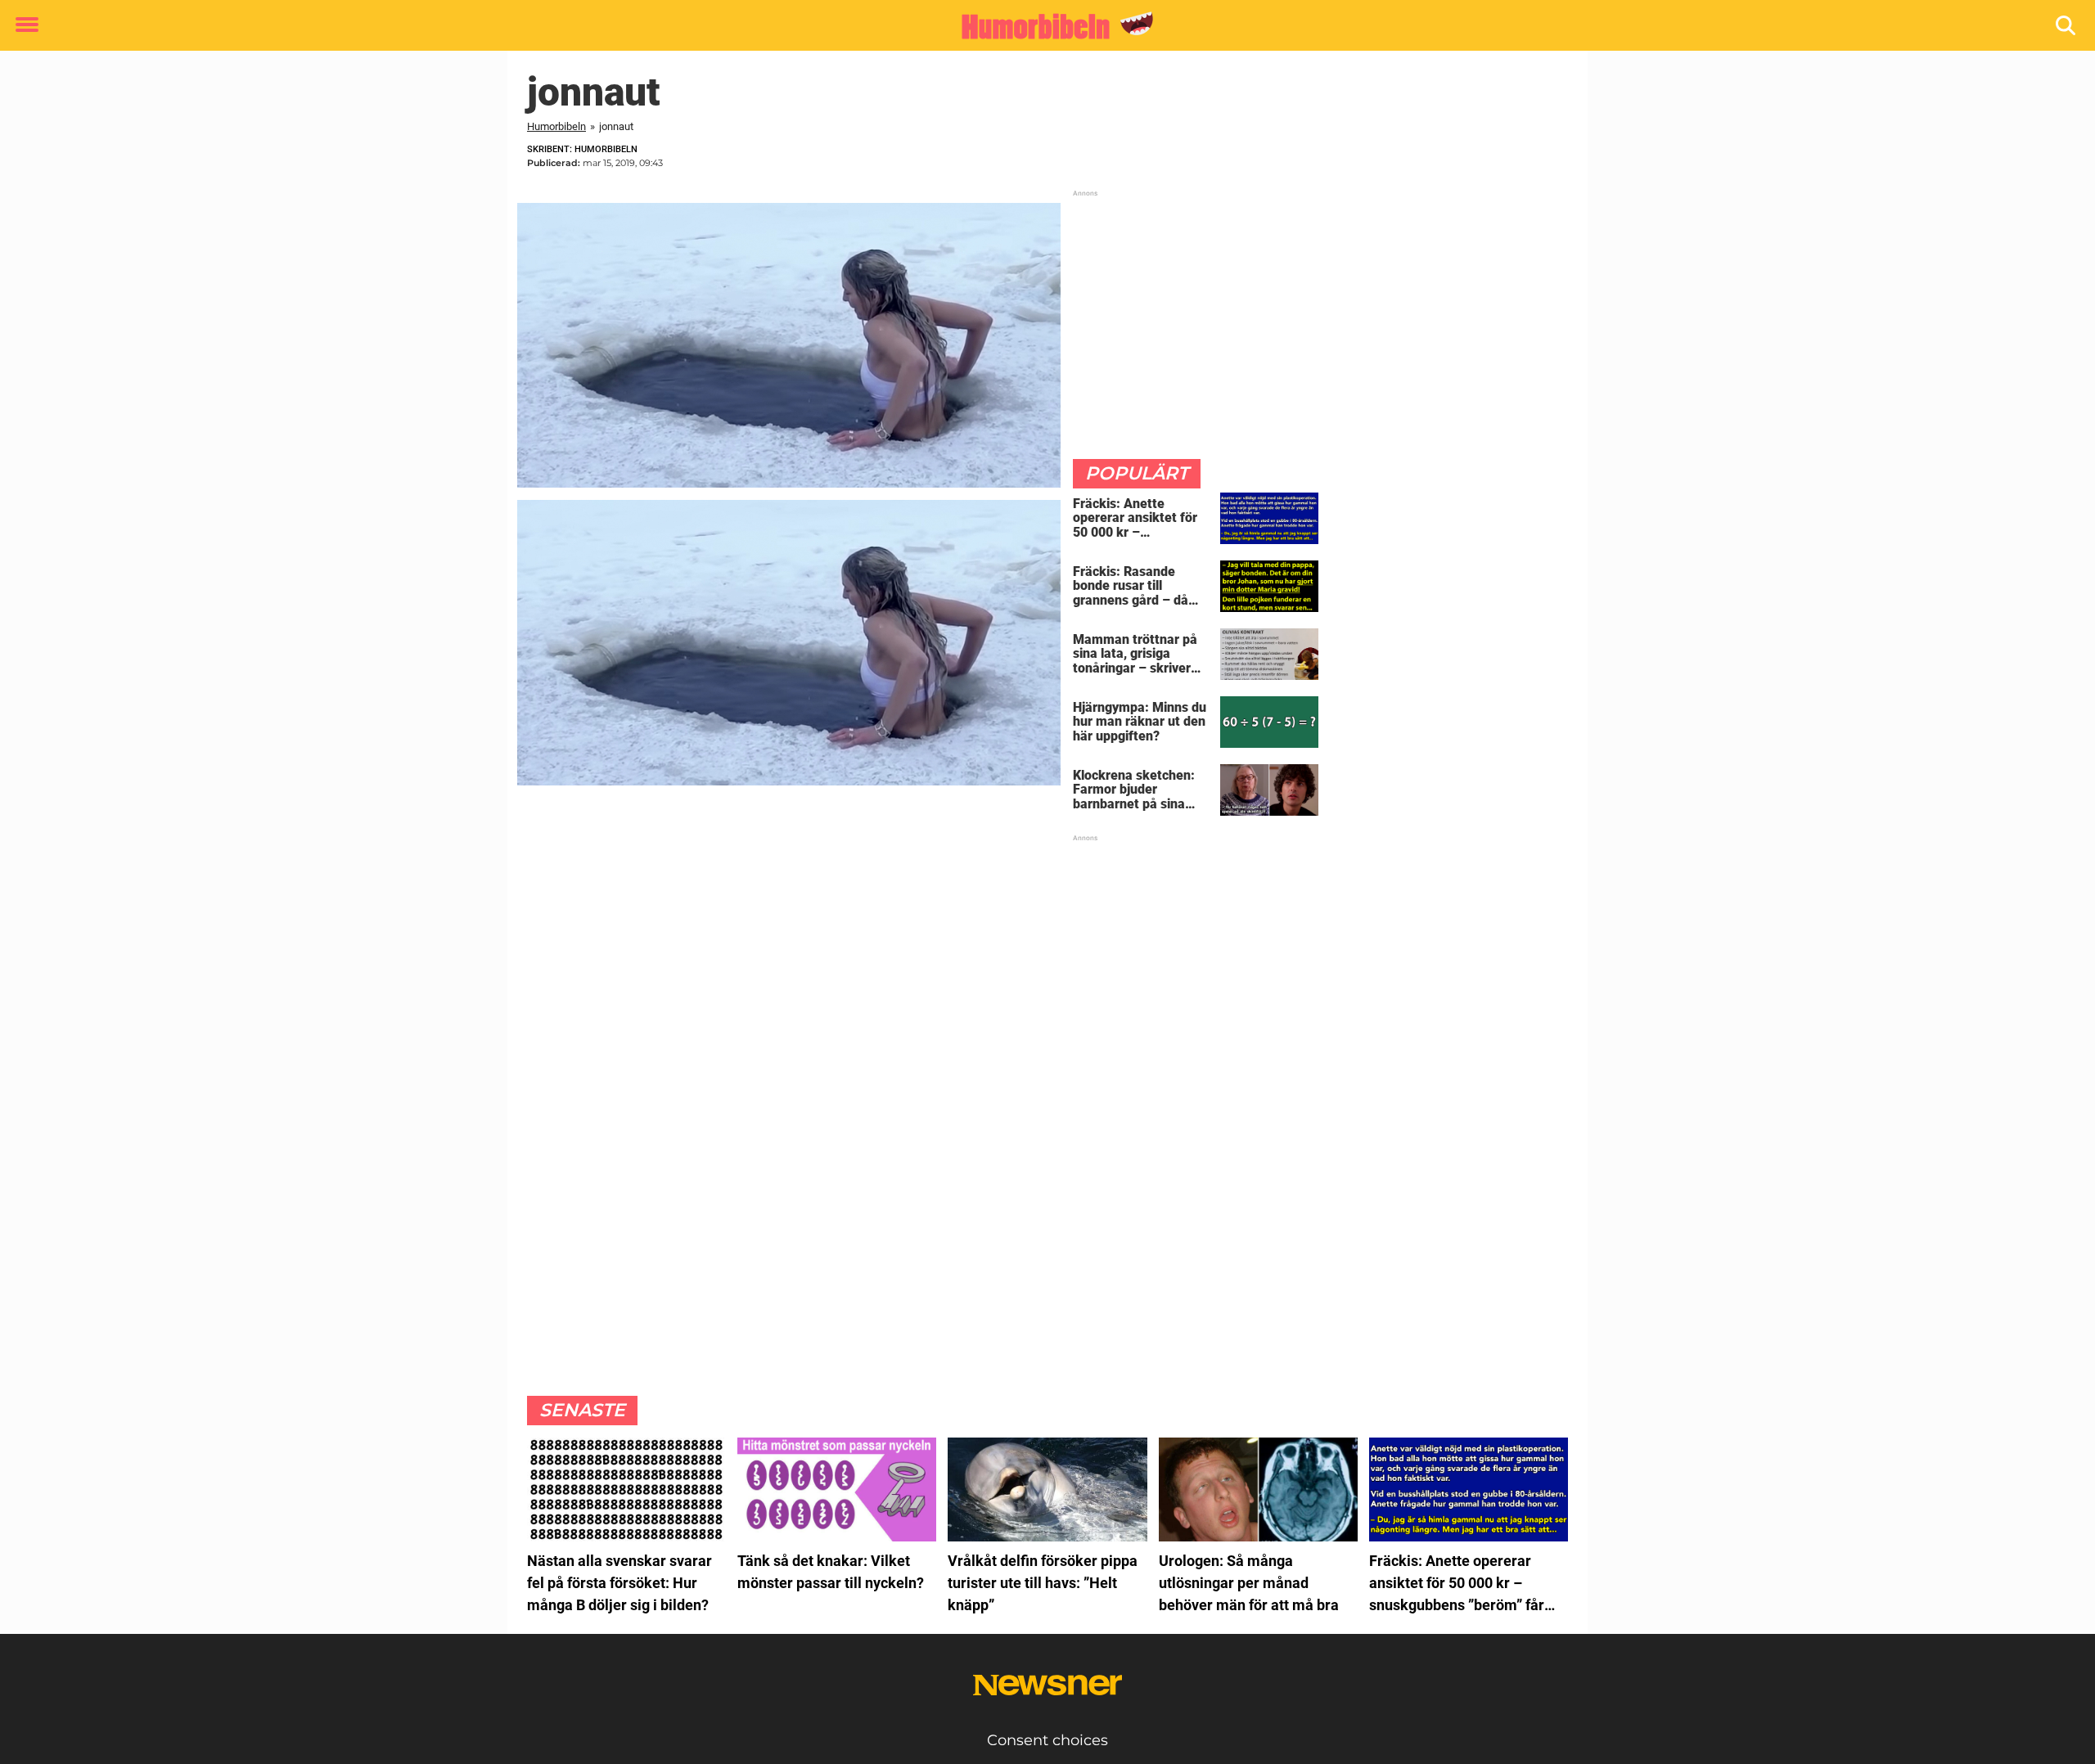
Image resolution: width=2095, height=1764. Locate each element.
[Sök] (2067, 26)
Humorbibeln (556, 126)
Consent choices (1047, 1740)
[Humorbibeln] (1041, 26)
